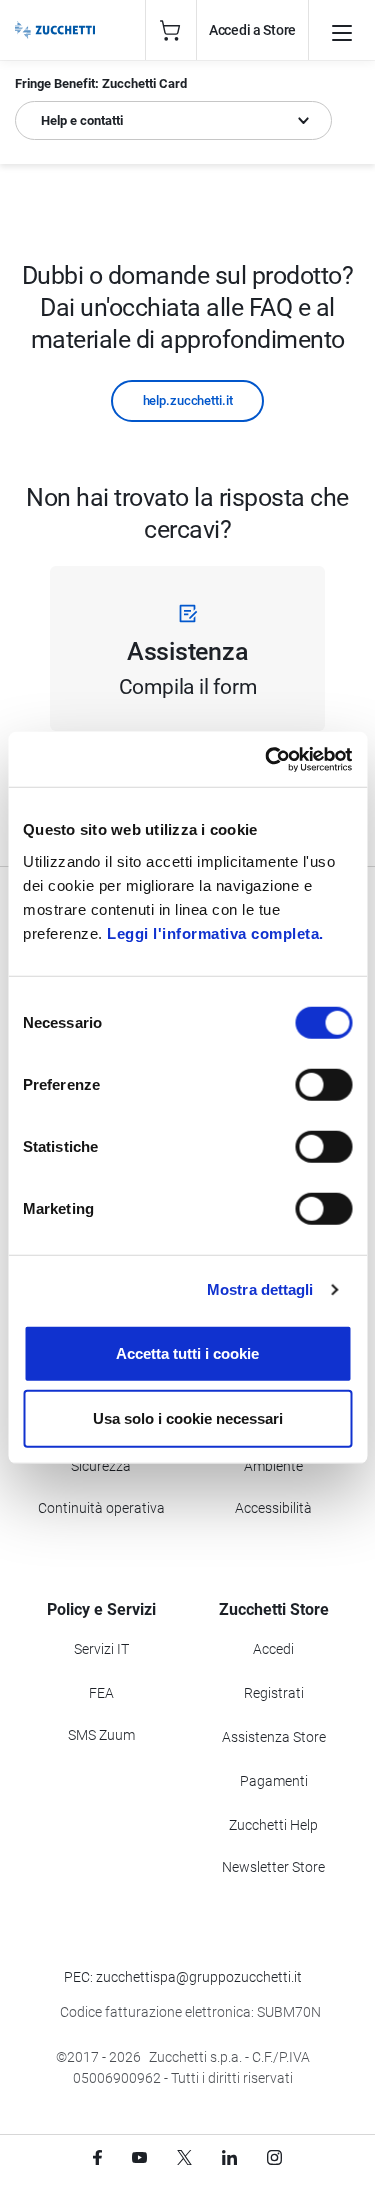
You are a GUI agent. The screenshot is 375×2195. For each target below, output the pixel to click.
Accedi (273, 1649)
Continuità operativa (101, 1508)
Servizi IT (101, 1649)
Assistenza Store (274, 1737)
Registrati (274, 1693)
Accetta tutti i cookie (187, 1352)
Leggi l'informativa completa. (215, 932)
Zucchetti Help (273, 1825)
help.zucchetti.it (188, 400)
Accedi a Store (252, 30)
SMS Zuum (101, 1735)
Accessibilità (273, 1508)
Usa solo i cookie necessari (188, 1418)
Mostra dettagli (260, 1289)
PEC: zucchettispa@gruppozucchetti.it (183, 1977)
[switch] (323, 1084)
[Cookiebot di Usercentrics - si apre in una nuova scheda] (267, 759)
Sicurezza (101, 1466)
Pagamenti (274, 1781)
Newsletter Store (273, 1867)
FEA (101, 1693)
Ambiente (273, 1466)
